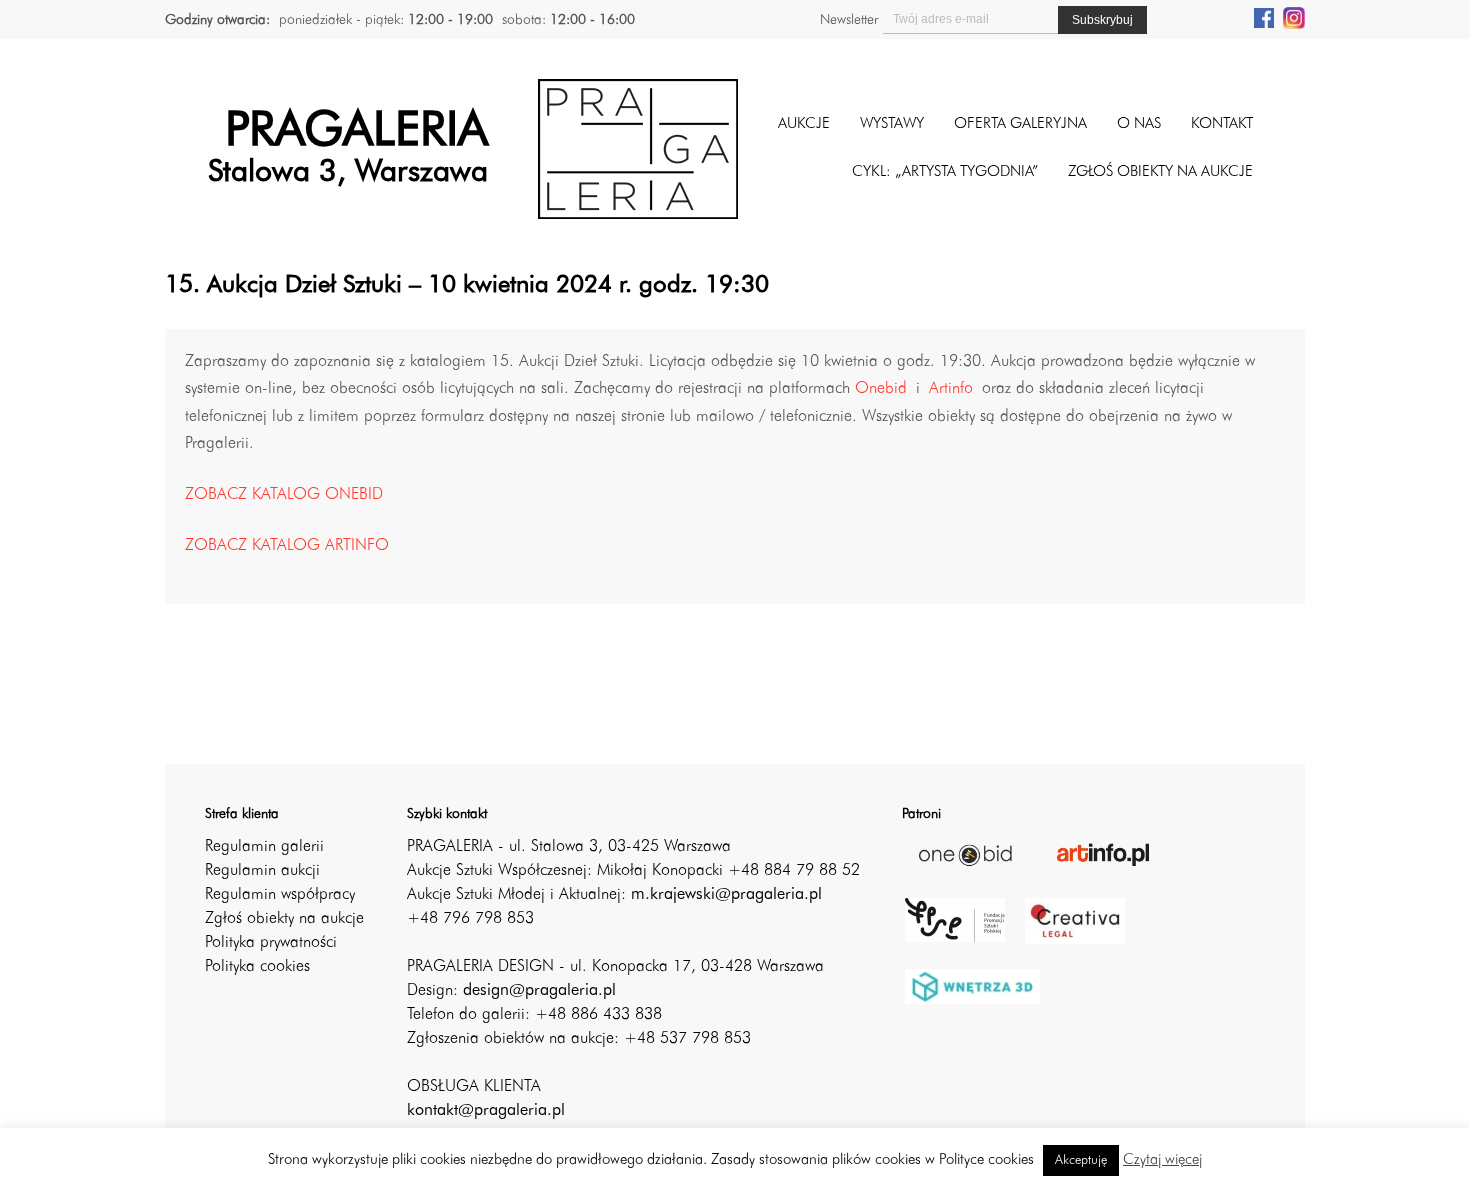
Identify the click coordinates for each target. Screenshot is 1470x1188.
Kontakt (1222, 124)
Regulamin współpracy (280, 895)
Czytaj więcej (1162, 1160)
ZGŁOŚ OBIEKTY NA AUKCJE (1160, 172)
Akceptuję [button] (1081, 1160)
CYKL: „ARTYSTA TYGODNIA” (945, 172)
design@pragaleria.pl (539, 991)
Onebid (881, 389)
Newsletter (849, 20)
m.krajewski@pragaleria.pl (726, 895)
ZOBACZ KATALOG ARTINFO (287, 546)
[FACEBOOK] (1264, 17)
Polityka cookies (257, 967)
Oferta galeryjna (1020, 124)
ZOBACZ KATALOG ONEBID (284, 495)
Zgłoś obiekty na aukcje (284, 919)
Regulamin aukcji (262, 871)
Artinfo (951, 389)
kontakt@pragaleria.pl (486, 1111)
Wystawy (892, 124)
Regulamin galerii (264, 847)
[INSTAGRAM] (1294, 17)
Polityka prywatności (271, 943)
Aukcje (804, 124)
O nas (1139, 124)
